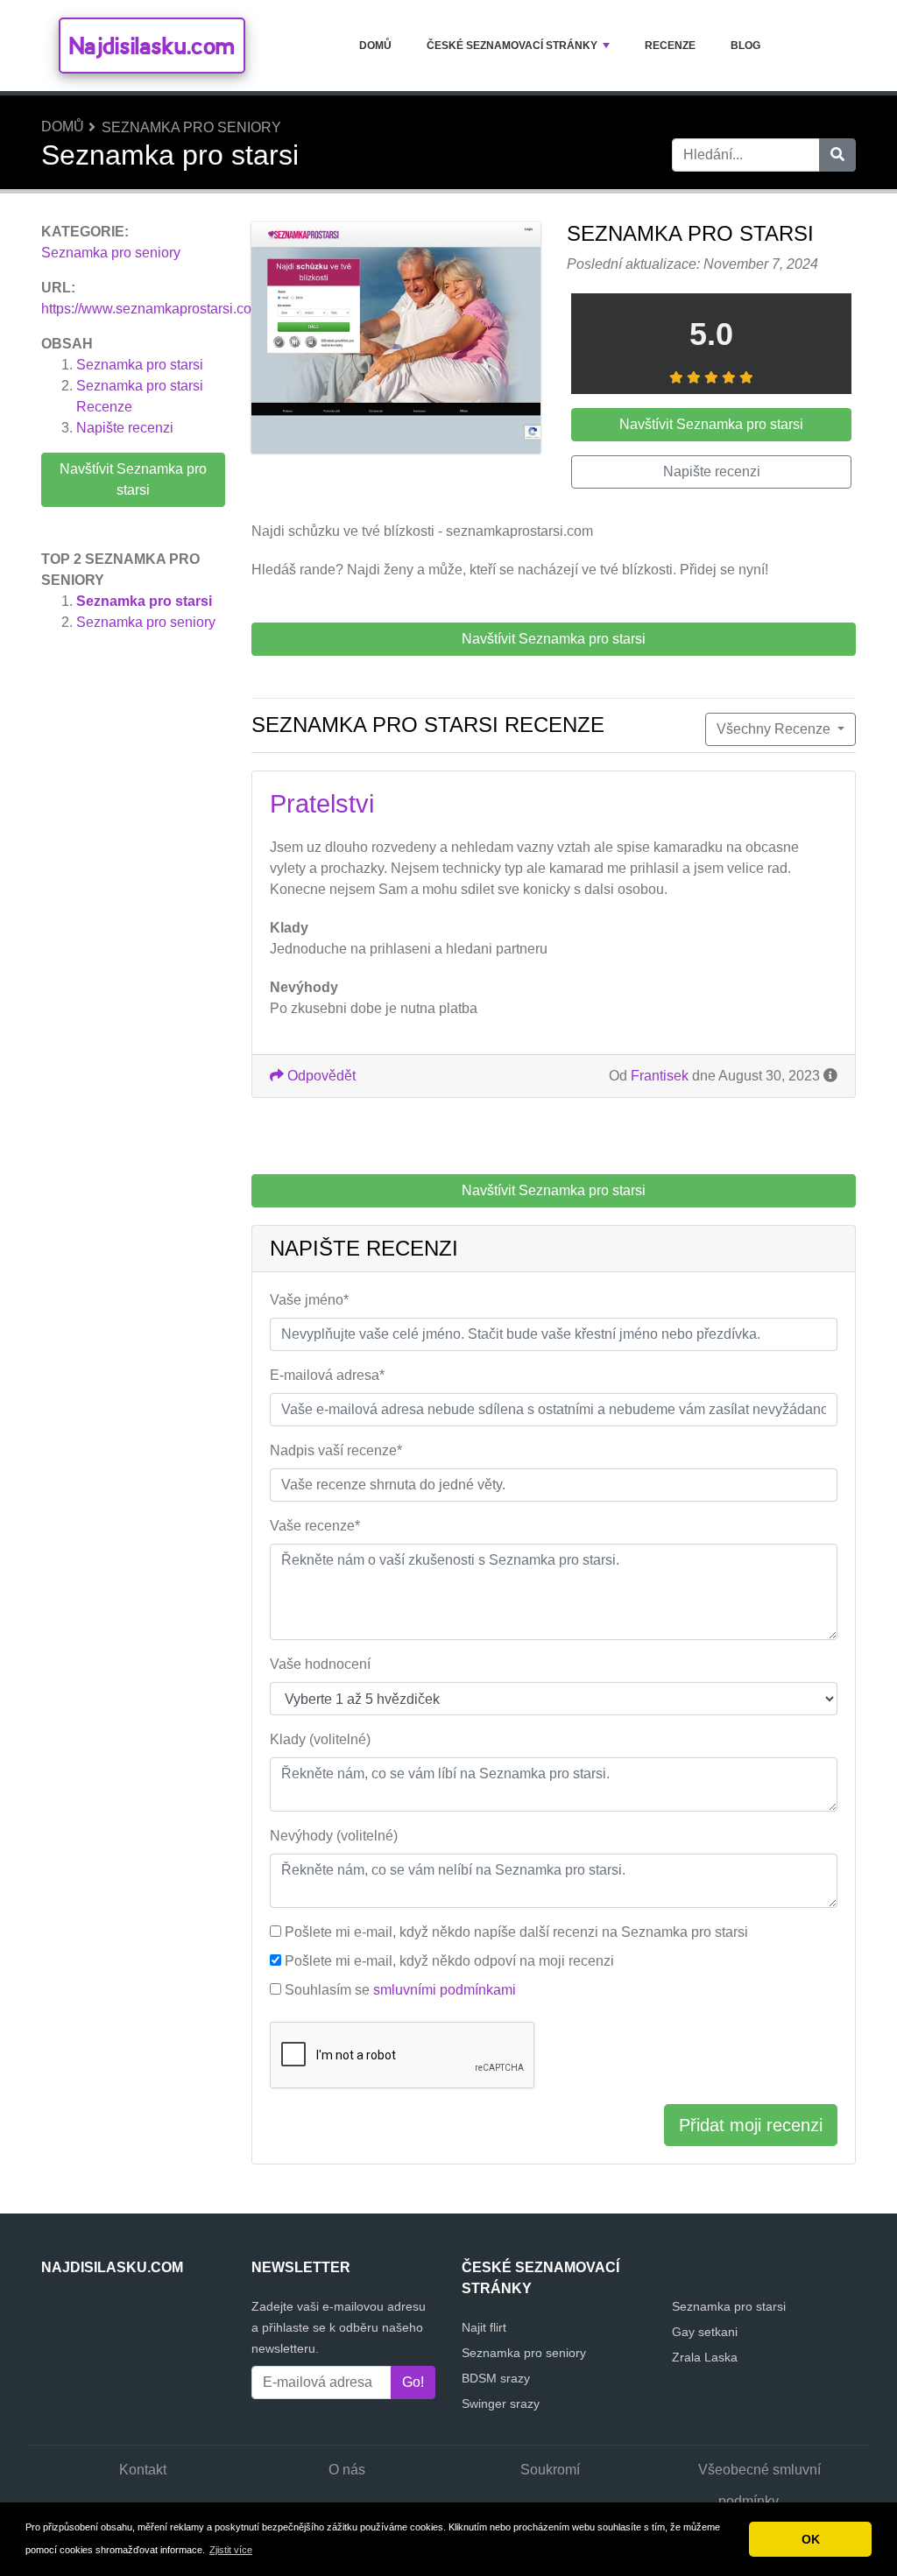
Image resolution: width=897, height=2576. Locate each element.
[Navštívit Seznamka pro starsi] (396, 340)
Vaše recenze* (315, 1526)
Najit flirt (484, 2327)
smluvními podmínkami (445, 1990)
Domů (375, 46)
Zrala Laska (705, 2357)
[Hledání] (837, 155)
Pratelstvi (322, 804)
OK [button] (811, 2539)
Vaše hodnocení (320, 1664)
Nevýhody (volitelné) (334, 1836)
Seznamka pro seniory (191, 127)
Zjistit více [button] (231, 2550)
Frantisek (660, 1076)
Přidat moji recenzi (751, 2125)
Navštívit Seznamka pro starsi (133, 479)
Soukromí (550, 2470)
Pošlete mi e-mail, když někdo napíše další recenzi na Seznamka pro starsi (516, 1932)
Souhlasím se (400, 1990)
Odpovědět (320, 1076)
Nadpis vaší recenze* (336, 1450)
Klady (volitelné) (320, 1739)
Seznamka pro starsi (140, 365)
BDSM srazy (496, 2378)
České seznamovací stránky (512, 46)
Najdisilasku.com (152, 46)
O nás (347, 2470)
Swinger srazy (501, 2404)
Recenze (670, 46)
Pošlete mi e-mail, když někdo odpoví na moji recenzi (449, 1961)
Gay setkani (705, 2332)
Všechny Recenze (775, 729)
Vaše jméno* (309, 1300)
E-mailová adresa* (327, 1375)
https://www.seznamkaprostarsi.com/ (154, 309)
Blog (745, 46)
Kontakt (143, 2470)
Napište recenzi (125, 428)
